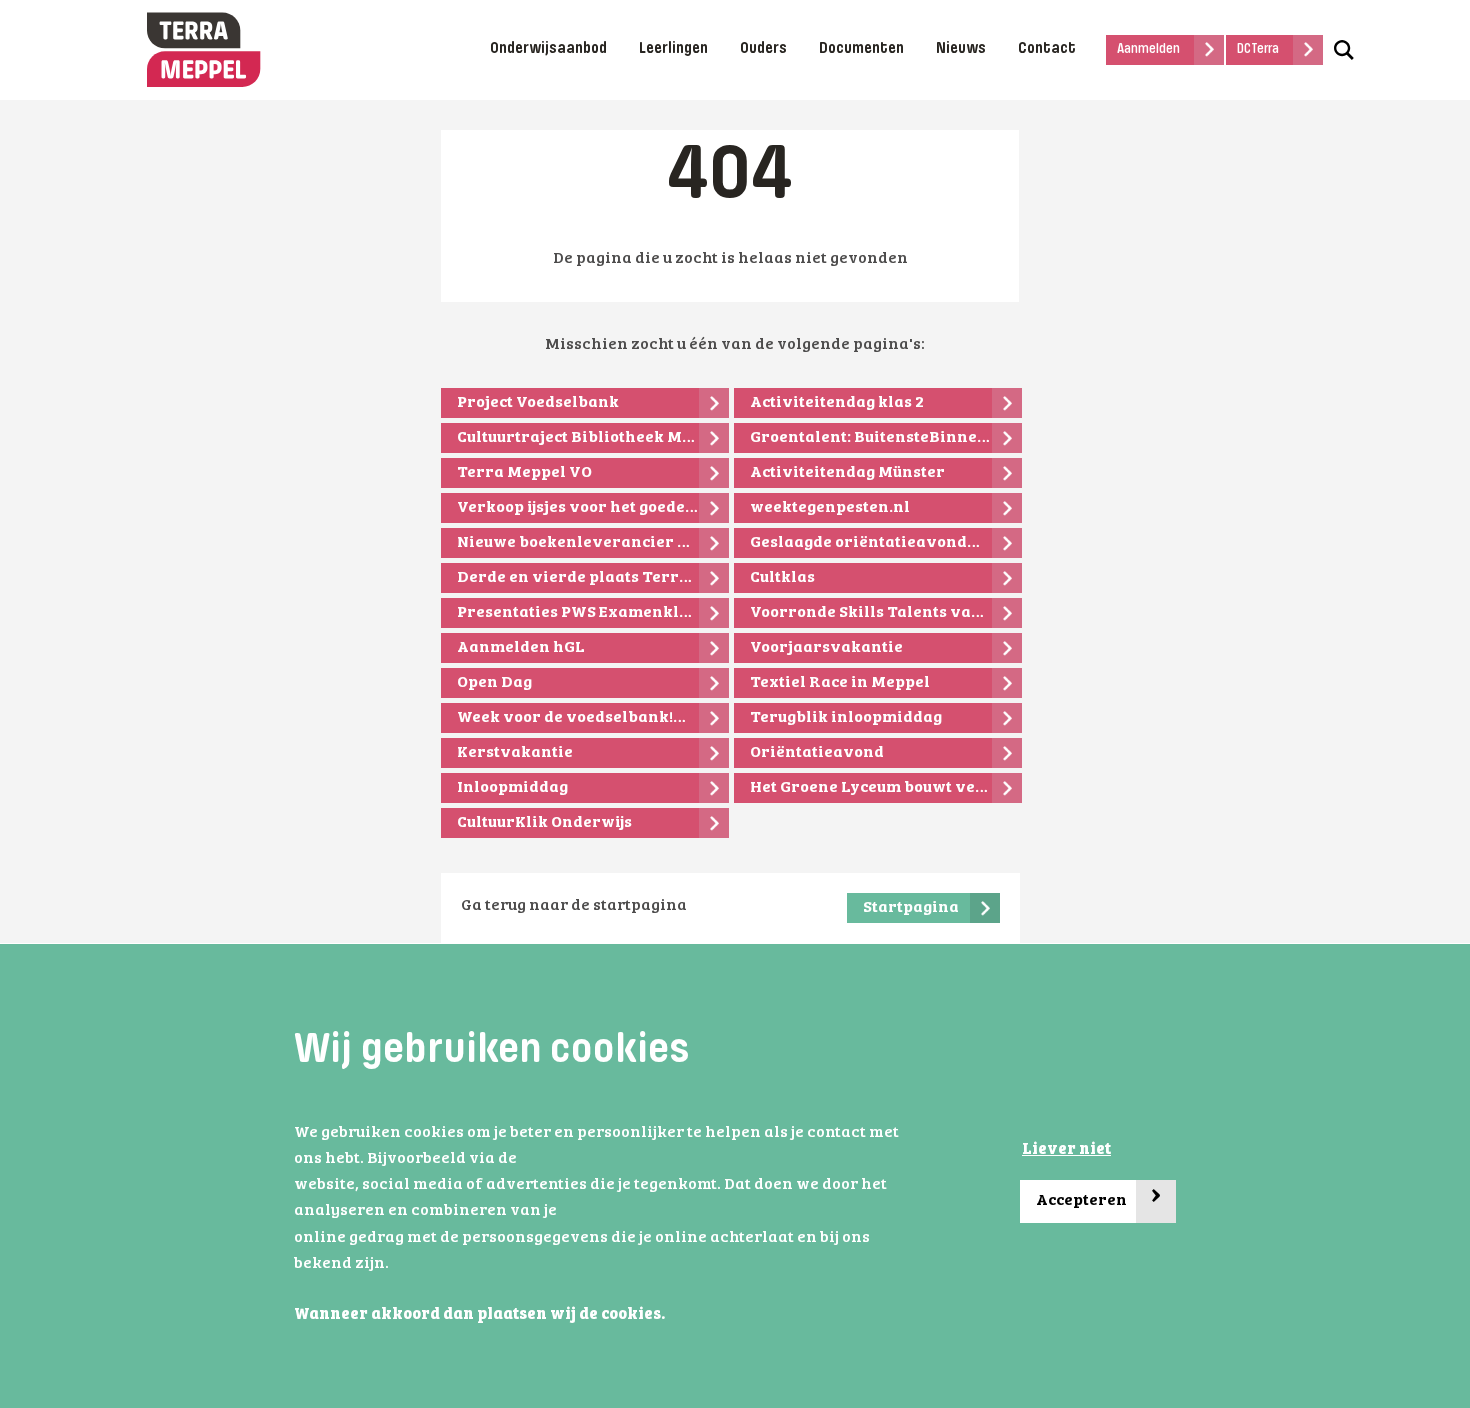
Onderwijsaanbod (548, 49)
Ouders (763, 49)
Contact (1047, 49)
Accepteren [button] (1099, 1195)
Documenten (861, 49)
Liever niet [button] (1066, 1150)
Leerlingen (673, 49)
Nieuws (961, 49)
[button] (671, 1315)
